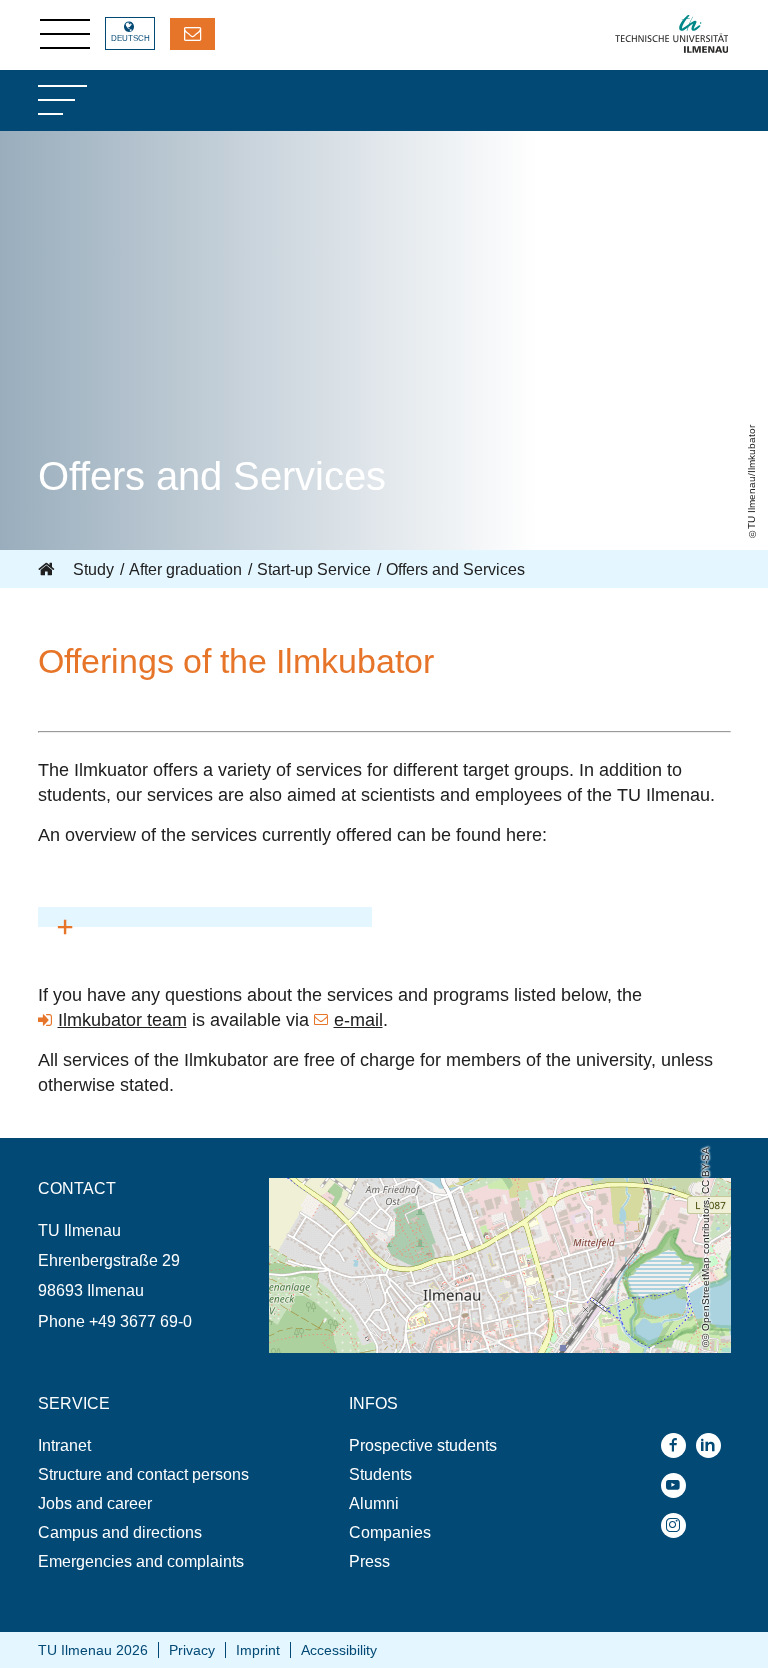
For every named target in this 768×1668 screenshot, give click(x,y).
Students (380, 1474)
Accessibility (339, 1650)
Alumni (374, 1503)
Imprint (258, 1650)
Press (369, 1561)
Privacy (192, 1650)
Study (93, 569)
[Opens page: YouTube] (678, 1485)
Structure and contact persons (143, 1474)
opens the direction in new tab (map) (397, 1187)
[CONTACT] (192, 34)
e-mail (358, 1020)
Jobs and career (95, 1503)
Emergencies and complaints (141, 1561)
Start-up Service (314, 569)
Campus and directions (120, 1532)
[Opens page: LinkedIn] (713, 1445)
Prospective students (423, 1445)
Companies (390, 1532)
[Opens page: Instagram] (678, 1525)
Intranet (64, 1445)
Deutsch (130, 38)
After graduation (185, 569)
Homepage (48, 570)
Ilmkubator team (122, 1020)
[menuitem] (153, 1445)
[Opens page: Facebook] (678, 1445)
